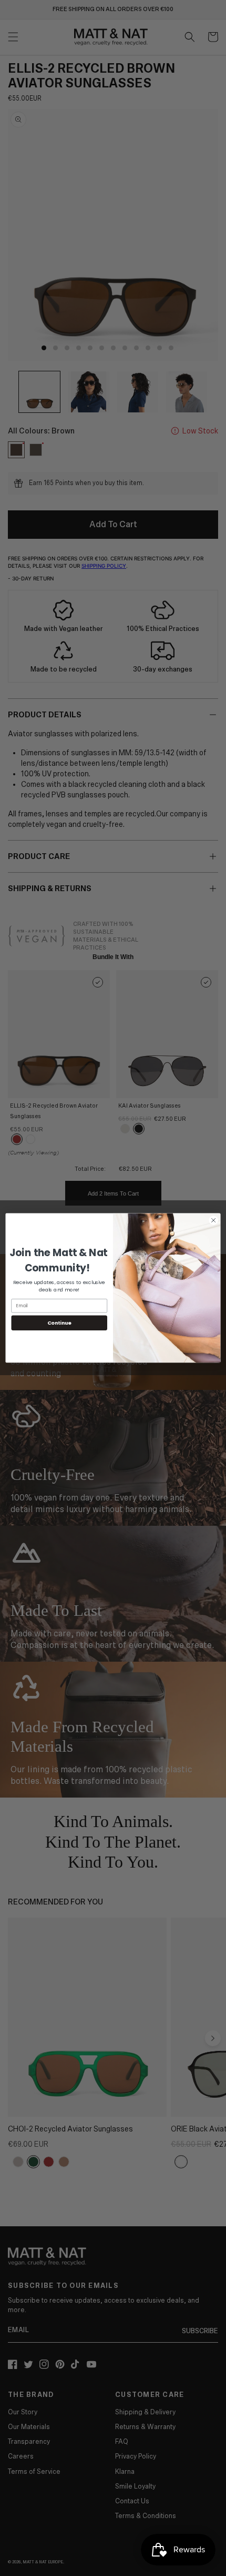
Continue (59, 1323)
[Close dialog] (213, 1220)
